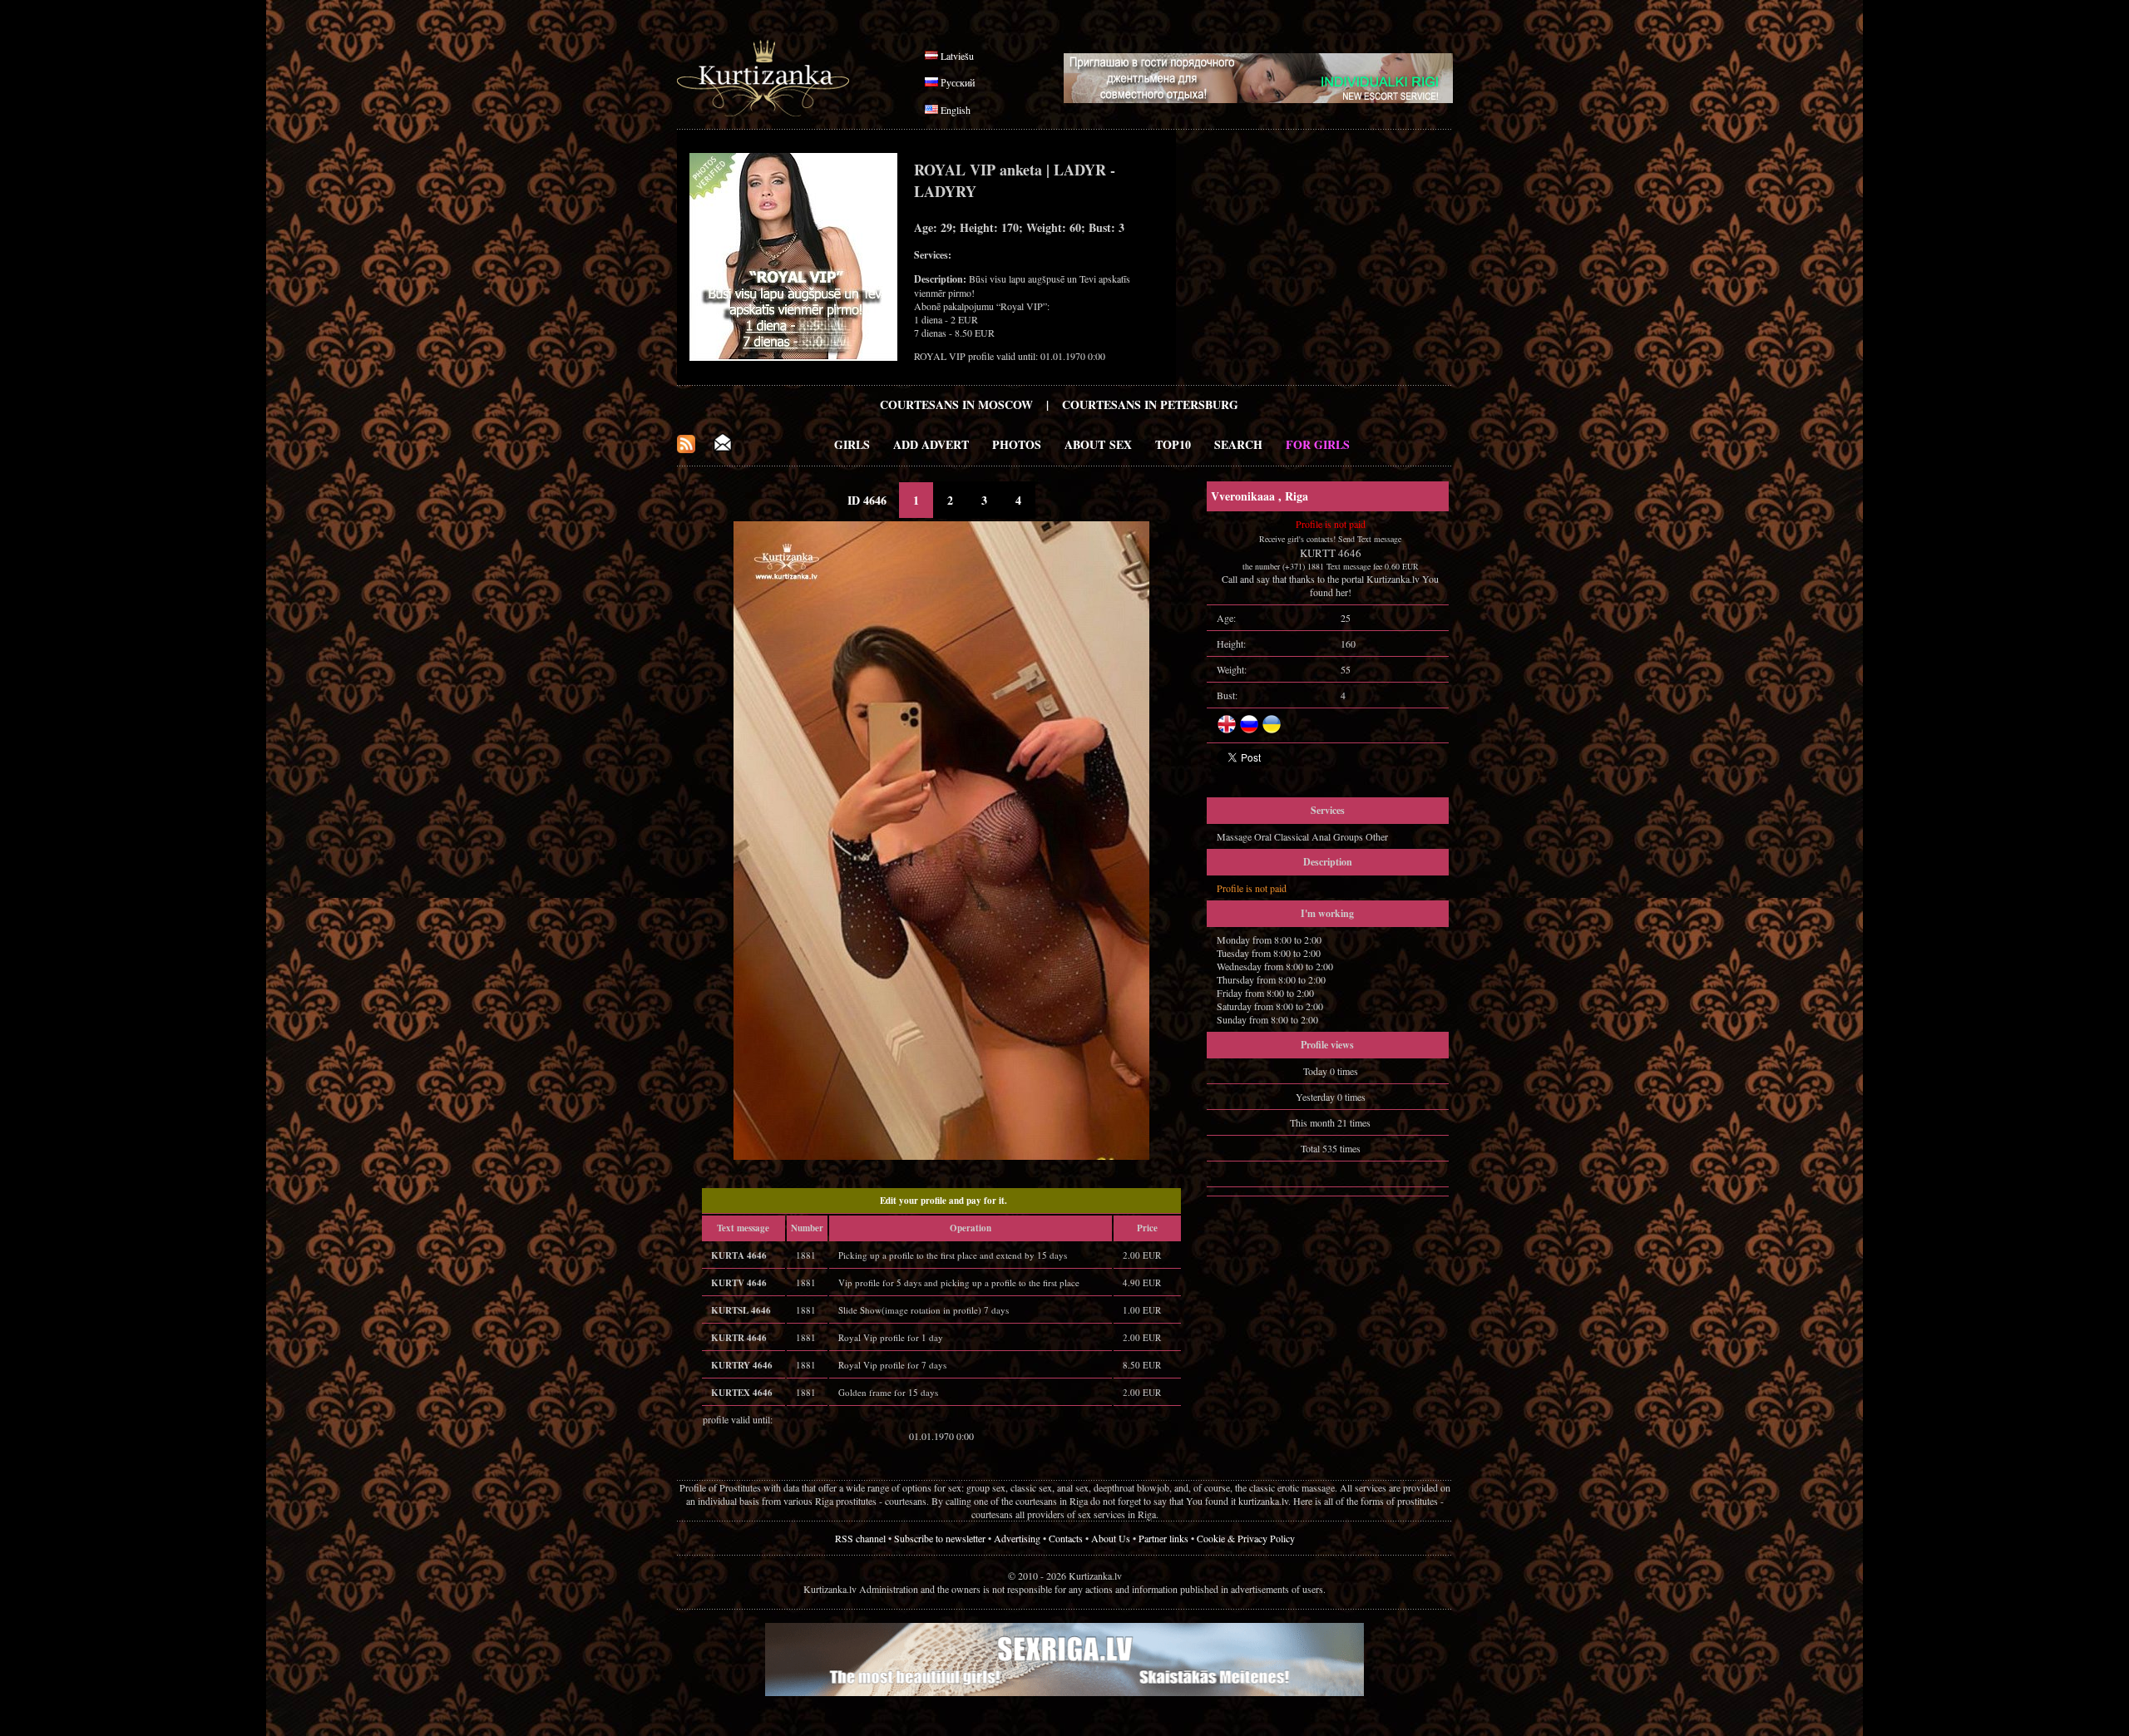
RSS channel (860, 1538)
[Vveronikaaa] (941, 1156)
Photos (1017, 444)
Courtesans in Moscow (956, 404)
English (956, 110)
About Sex (1098, 444)
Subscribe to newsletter (940, 1538)
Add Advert (931, 444)
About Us (1111, 1538)
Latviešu (957, 56)
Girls (852, 444)
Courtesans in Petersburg (1150, 404)
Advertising (1017, 1538)
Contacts (1066, 1538)
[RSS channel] (686, 449)
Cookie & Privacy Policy (1246, 1538)
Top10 (1173, 444)
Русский (958, 82)
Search (1238, 444)
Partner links (1163, 1538)
